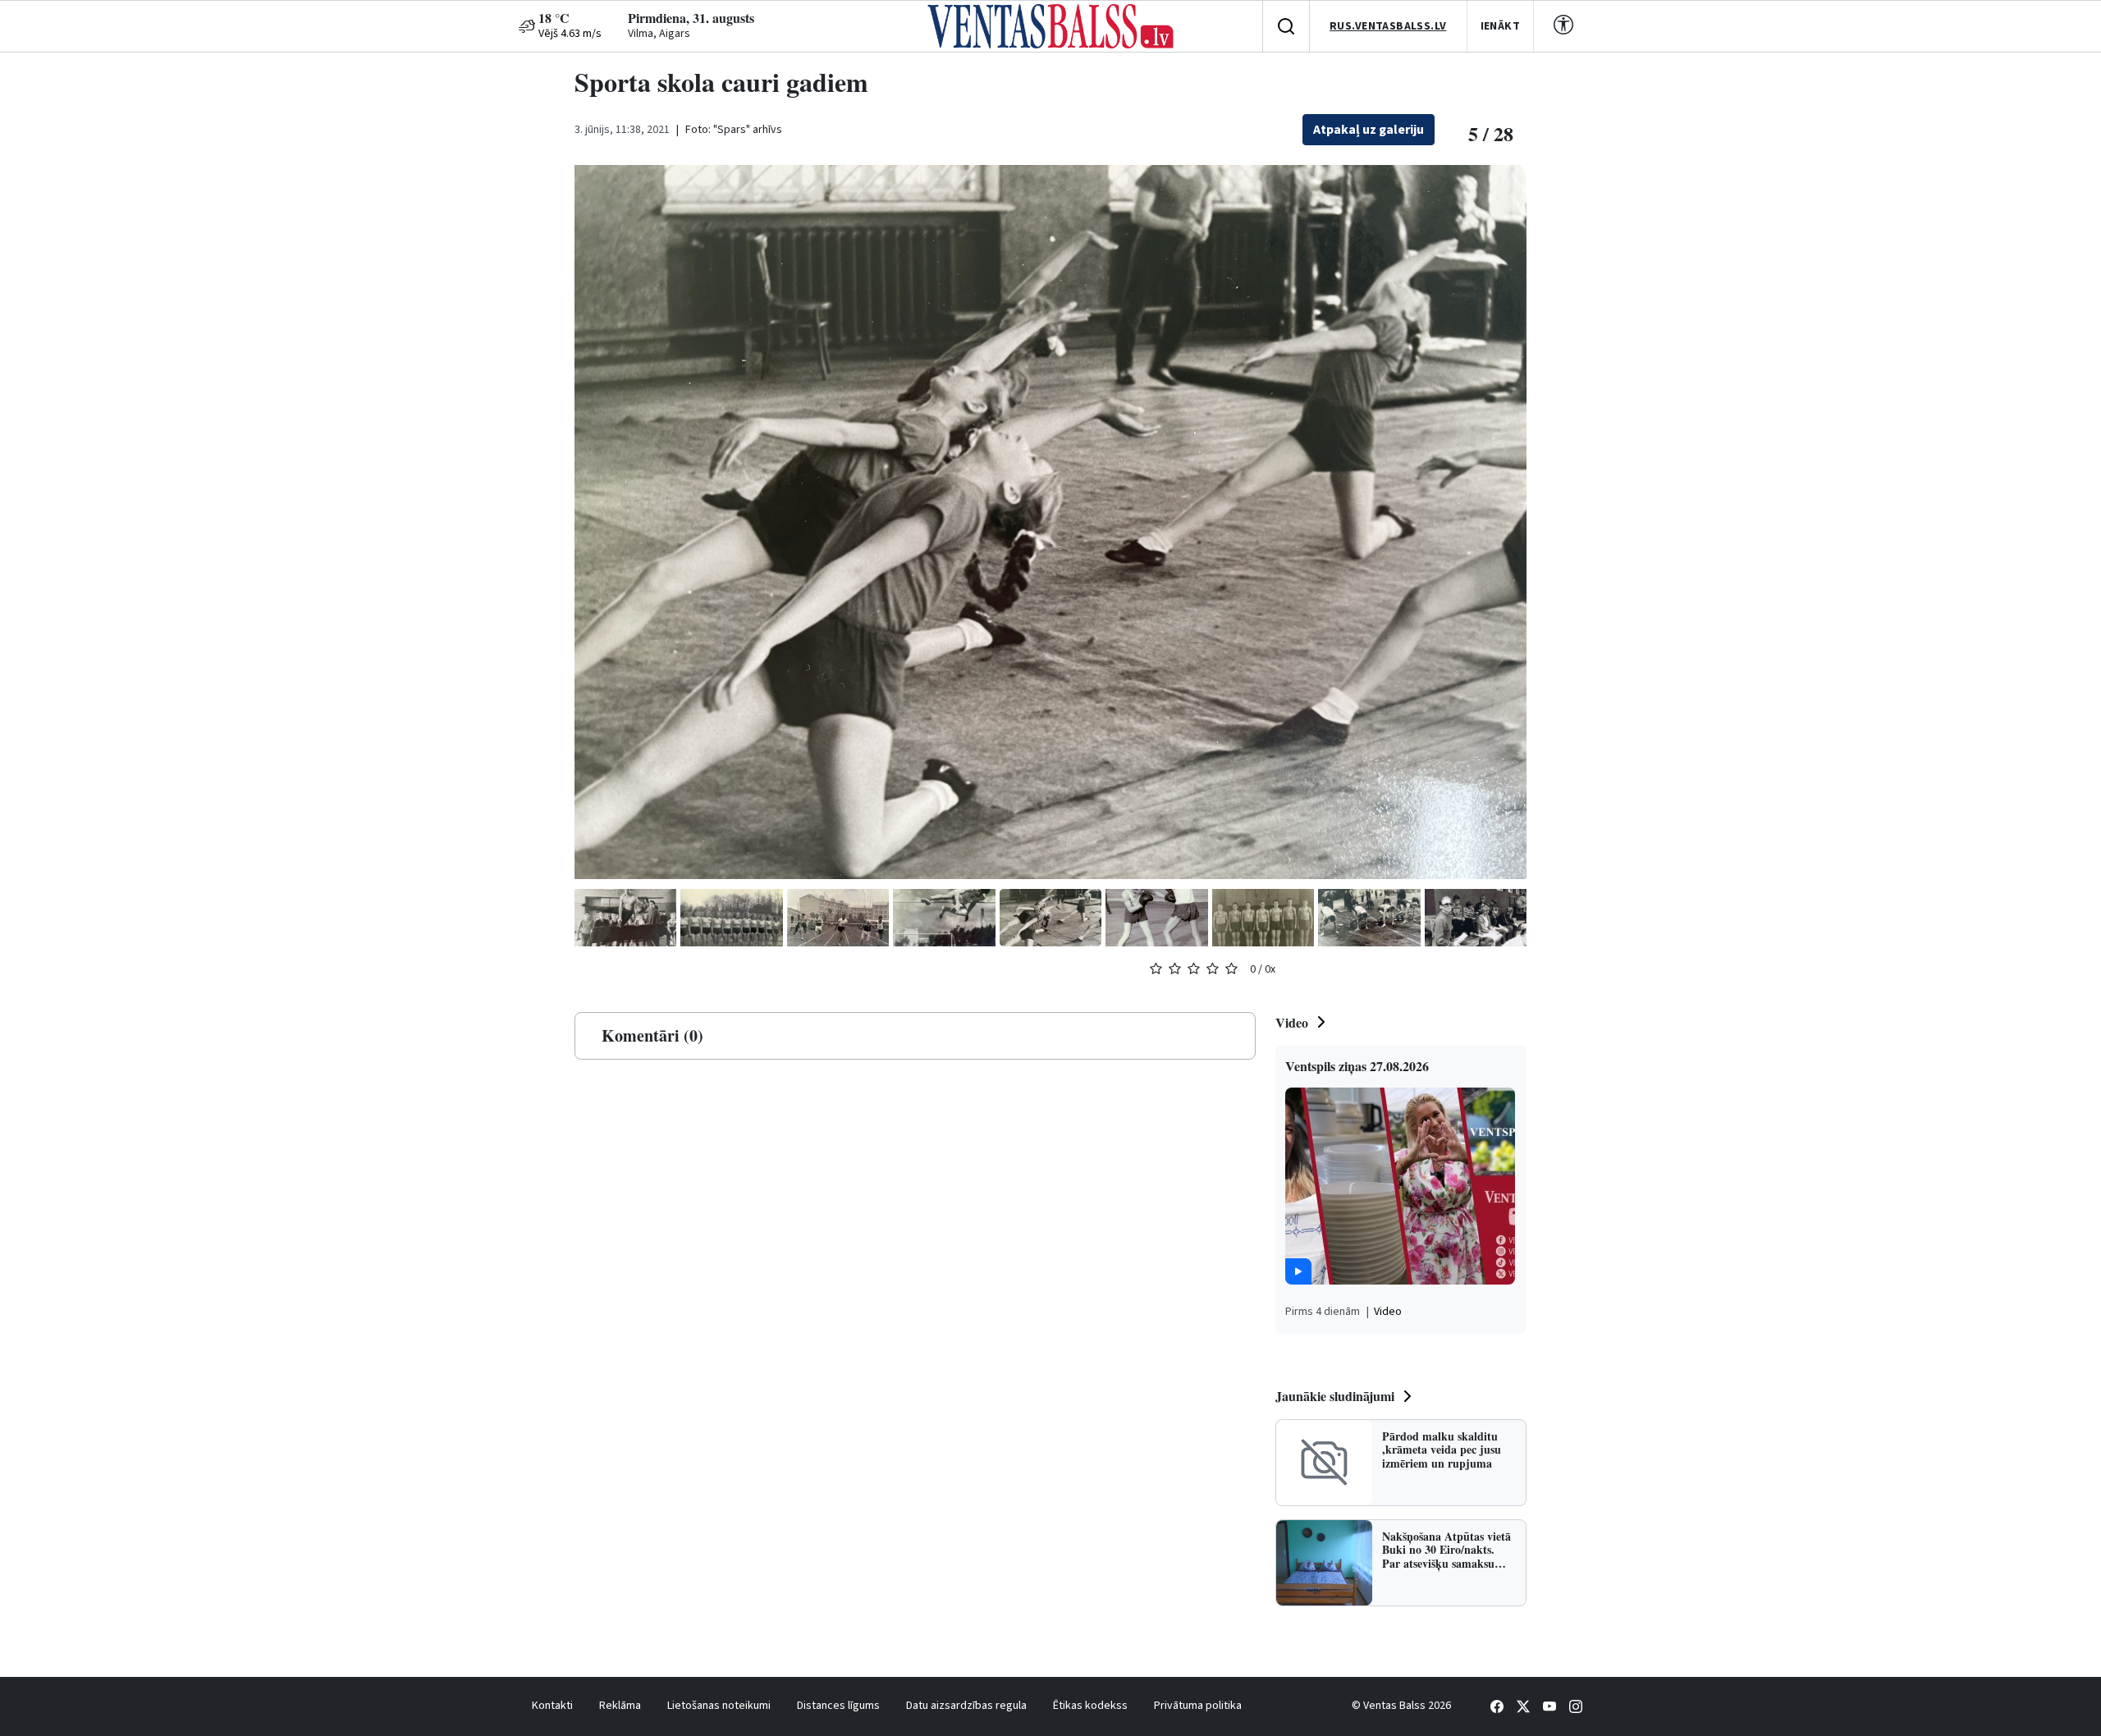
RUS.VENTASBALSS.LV (1388, 26)
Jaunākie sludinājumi (1335, 1396)
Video (1292, 1022)
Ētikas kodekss (1090, 1706)
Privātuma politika (1198, 1706)
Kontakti (552, 1706)
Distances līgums (838, 1706)
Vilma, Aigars (659, 34)
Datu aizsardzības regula (966, 1706)
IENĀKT (1501, 26)
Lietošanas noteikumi (719, 1706)
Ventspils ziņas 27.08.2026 (1357, 1066)
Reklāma (620, 1706)
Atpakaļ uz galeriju (1369, 130)
